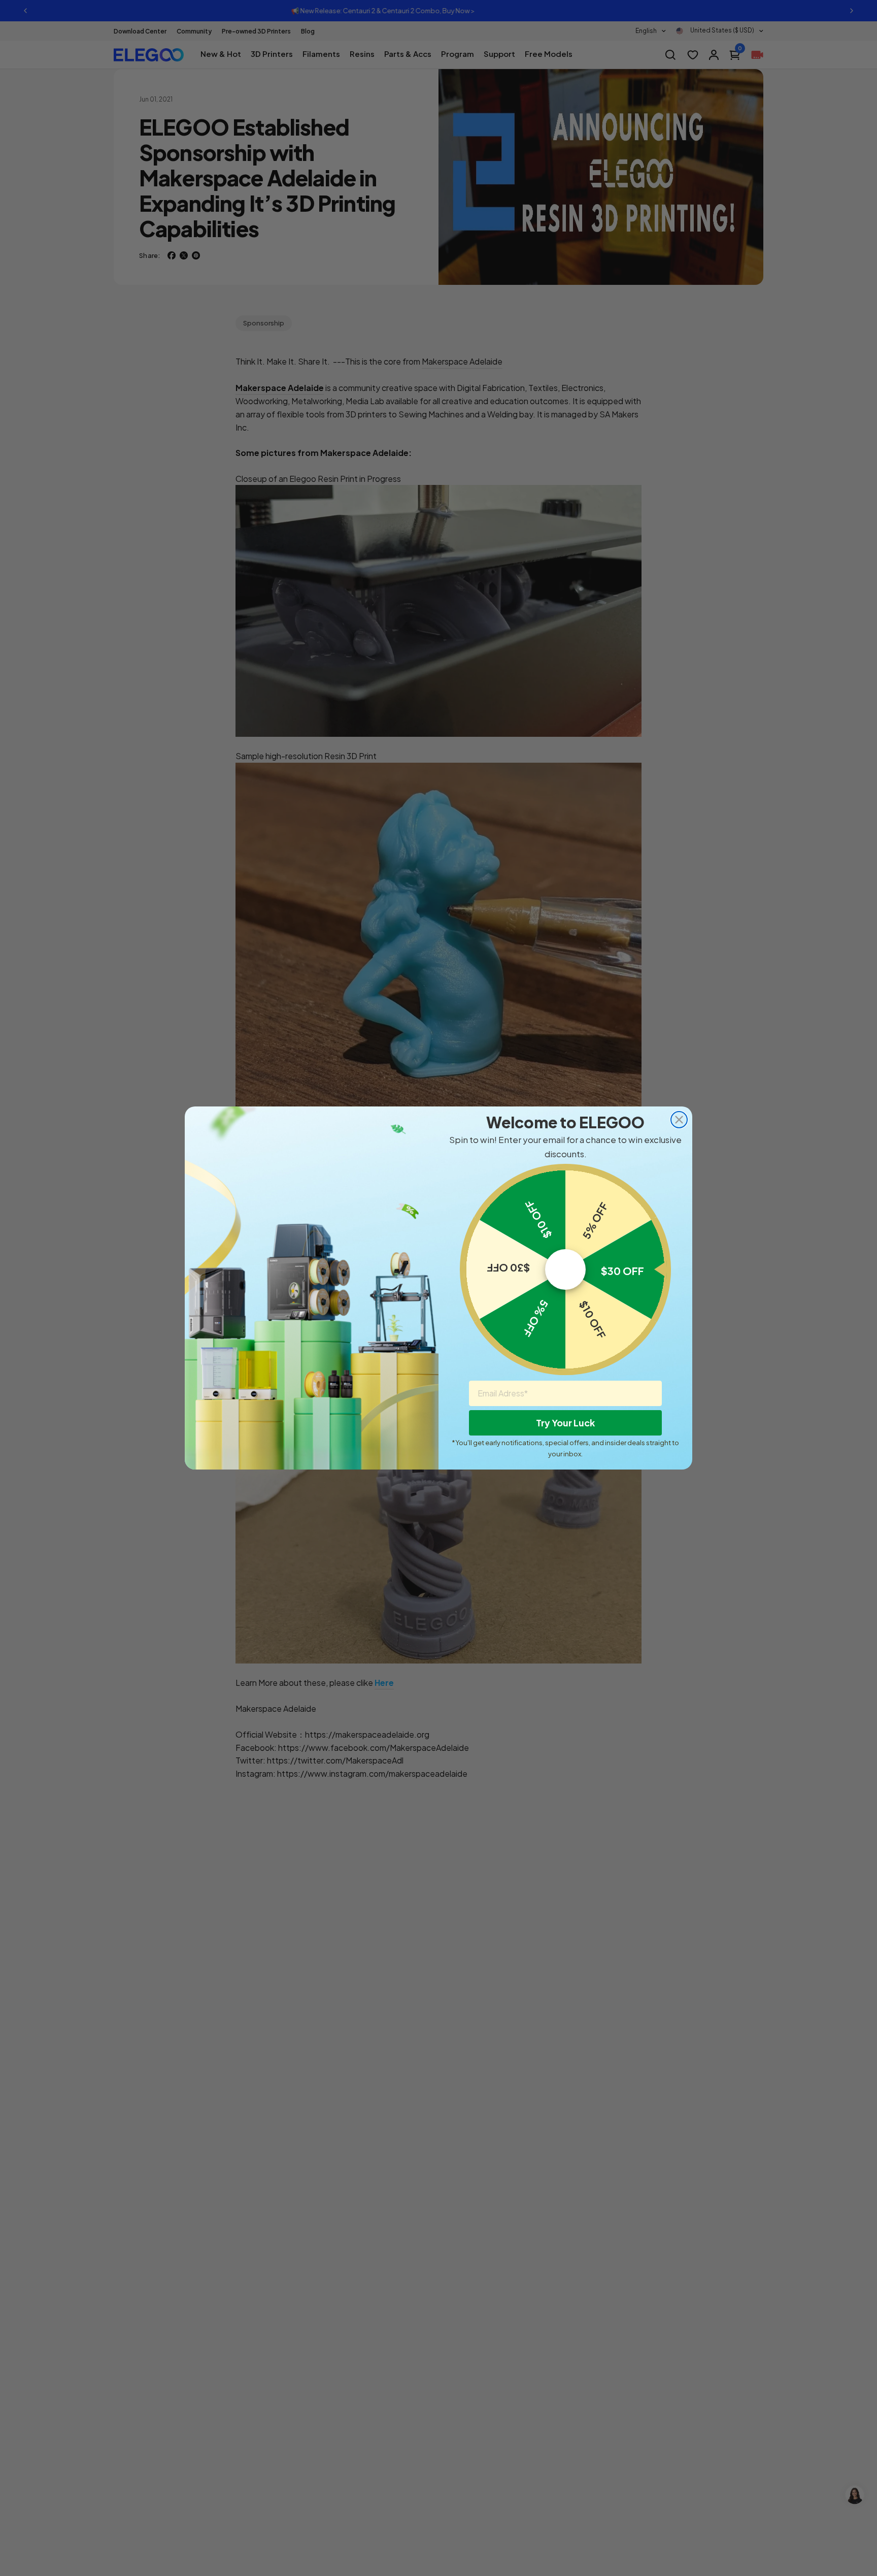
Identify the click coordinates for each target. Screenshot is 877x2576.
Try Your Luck (565, 1423)
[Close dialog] (679, 1120)
